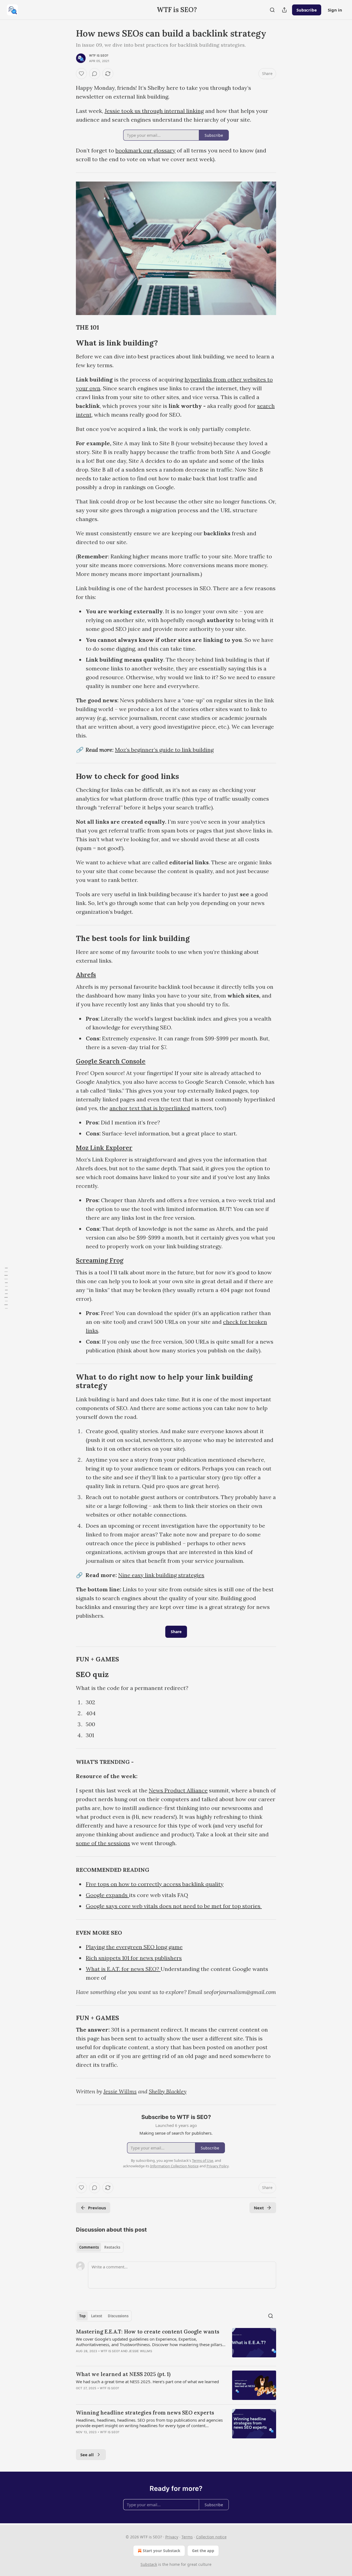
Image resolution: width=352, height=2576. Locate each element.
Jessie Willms (120, 2091)
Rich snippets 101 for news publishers (134, 1958)
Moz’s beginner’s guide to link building (164, 750)
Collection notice (211, 2537)
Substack (149, 2564)
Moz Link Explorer (104, 1148)
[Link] (68, 327)
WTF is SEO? (99, 55)
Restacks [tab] (112, 2247)
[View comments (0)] (95, 74)
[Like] (81, 74)
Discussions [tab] (118, 2316)
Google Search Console (111, 1061)
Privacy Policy (218, 2166)
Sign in (335, 10)
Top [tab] (82, 2316)
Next (259, 2208)
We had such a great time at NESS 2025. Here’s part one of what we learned (147, 2382)
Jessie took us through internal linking (154, 111)
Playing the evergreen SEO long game (134, 1947)
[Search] (272, 10)
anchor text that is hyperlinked (150, 1108)
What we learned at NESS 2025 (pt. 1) (123, 2374)
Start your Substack (162, 2551)
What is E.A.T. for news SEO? (123, 1969)
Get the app (203, 2551)
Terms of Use (203, 2160)
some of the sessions (103, 1843)
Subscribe (307, 10)
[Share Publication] (284, 10)
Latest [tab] (97, 2316)
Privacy (172, 2537)
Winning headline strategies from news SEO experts (145, 2413)
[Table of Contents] (6, 1288)
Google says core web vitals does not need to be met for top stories (174, 1906)
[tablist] (100, 2247)
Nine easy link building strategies (161, 1575)
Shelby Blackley (168, 2091)
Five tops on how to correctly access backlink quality (155, 1884)
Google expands (107, 1895)
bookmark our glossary (145, 150)
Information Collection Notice (174, 2166)
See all (87, 2455)
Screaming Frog (100, 1260)
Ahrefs (86, 975)
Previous (97, 2208)
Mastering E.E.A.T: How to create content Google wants (148, 2332)
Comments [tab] (89, 2247)
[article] (176, 2345)
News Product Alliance (178, 1790)
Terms (187, 2537)
